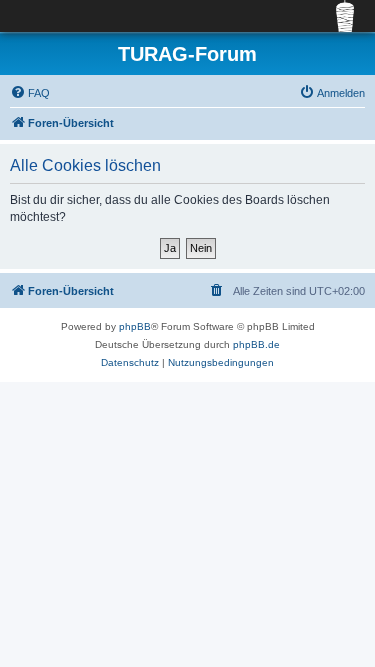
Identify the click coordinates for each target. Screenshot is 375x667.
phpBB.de (256, 344)
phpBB (135, 326)
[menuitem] (30, 93)
